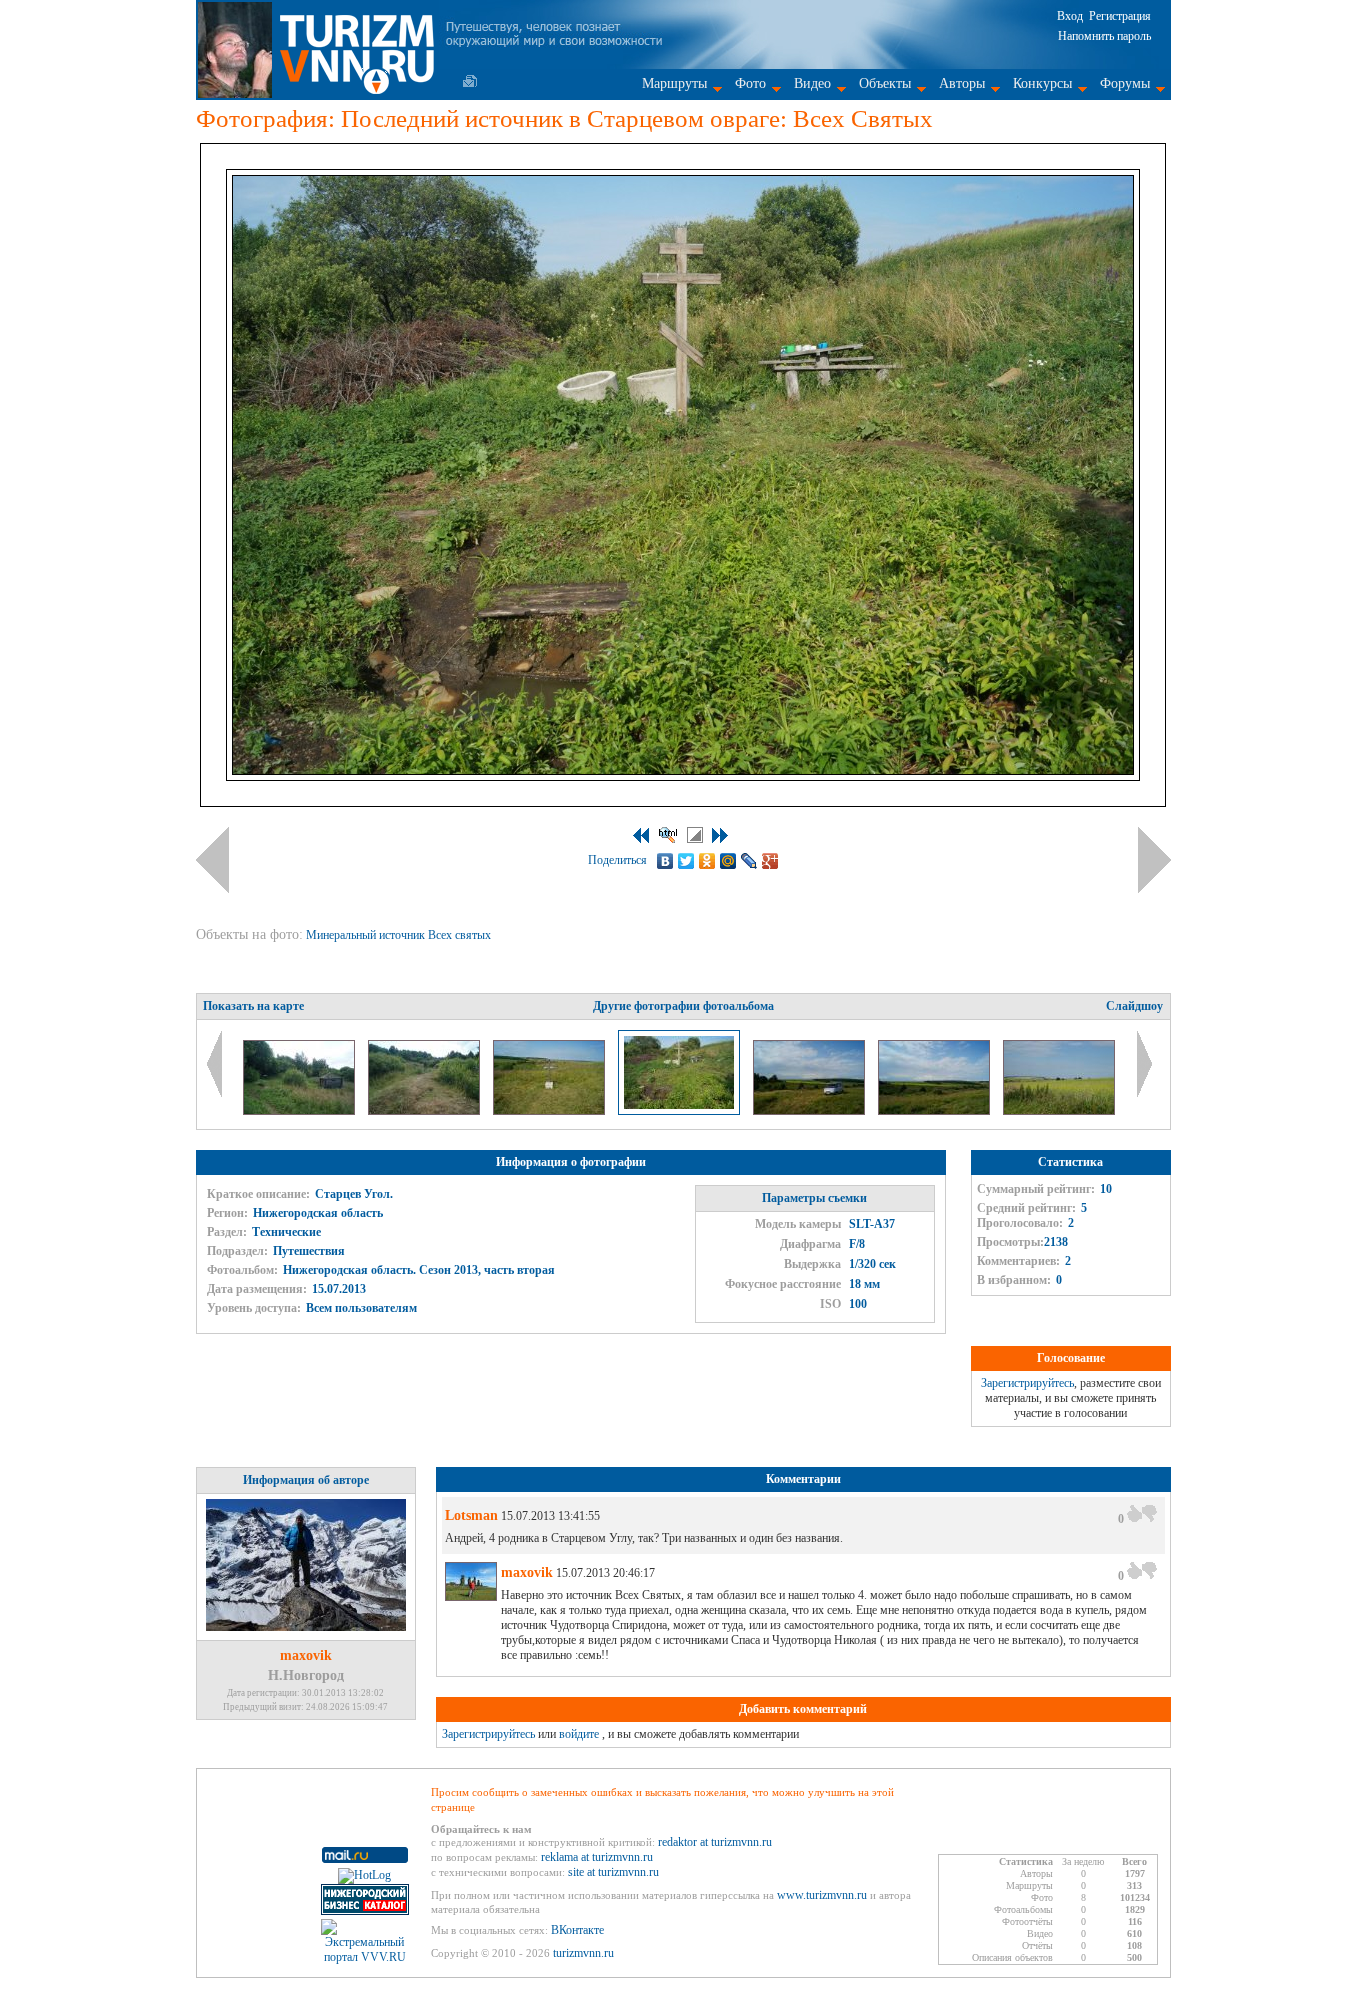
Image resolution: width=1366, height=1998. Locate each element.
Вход (1070, 16)
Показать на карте (253, 1006)
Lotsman (471, 1515)
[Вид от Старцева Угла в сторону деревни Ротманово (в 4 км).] (1059, 1111)
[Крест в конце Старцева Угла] (550, 1111)
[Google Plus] (770, 861)
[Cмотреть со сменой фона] (695, 835)
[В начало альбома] (641, 835)
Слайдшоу (1134, 1006)
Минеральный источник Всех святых (400, 935)
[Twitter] (686, 861)
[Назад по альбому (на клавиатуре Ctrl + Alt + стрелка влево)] (212, 860)
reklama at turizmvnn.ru (597, 1857)
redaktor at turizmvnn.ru (715, 1842)
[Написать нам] (470, 81)
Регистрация (1120, 16)
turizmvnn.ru (583, 1953)
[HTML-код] (668, 835)
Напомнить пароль (1104, 36)
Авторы (962, 83)
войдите (579, 1734)
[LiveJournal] (749, 861)
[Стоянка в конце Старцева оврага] (810, 1111)
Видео (812, 83)
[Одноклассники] (707, 861)
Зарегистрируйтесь (1027, 1383)
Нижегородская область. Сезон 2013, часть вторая (419, 1270)
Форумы (1125, 83)
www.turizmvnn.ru (822, 1895)
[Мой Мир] (728, 861)
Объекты (885, 83)
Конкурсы (1042, 83)
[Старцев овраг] (935, 1111)
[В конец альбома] (720, 835)
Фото (750, 83)
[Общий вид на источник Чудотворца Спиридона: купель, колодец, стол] (300, 1111)
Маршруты (674, 83)
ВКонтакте (577, 1930)
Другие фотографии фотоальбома (683, 1006)
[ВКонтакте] (665, 861)
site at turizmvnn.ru (613, 1872)
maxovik (306, 1655)
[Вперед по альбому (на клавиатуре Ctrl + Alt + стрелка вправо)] (1154, 860)
